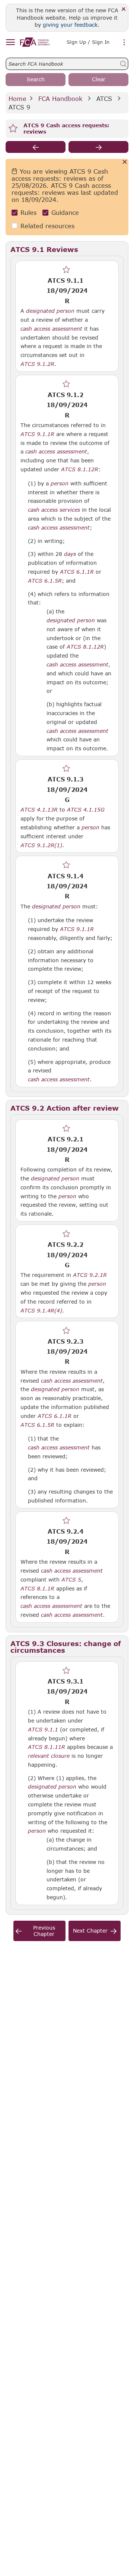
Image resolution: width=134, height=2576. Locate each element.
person (60, 484)
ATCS (104, 99)
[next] (98, 147)
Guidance (65, 212)
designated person (50, 311)
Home (17, 99)
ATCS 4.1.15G (86, 809)
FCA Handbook (60, 99)
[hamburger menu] (10, 42)
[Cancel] (125, 162)
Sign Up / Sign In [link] (88, 42)
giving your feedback (70, 25)
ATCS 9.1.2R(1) (41, 845)
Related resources (47, 226)
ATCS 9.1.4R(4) (41, 1310)
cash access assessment (51, 329)
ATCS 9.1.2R (37, 364)
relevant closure (49, 1756)
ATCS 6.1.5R (37, 1425)
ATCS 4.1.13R (39, 809)
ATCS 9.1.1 (43, 1729)
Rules (28, 212)
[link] (35, 42)
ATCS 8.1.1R (37, 1588)
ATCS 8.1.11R (47, 1747)
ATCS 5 (71, 1579)
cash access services (54, 510)
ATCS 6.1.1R (55, 1416)
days (70, 554)
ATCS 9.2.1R (90, 1275)
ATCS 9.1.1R (77, 929)
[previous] (36, 147)
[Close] (124, 9)
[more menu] (124, 43)
